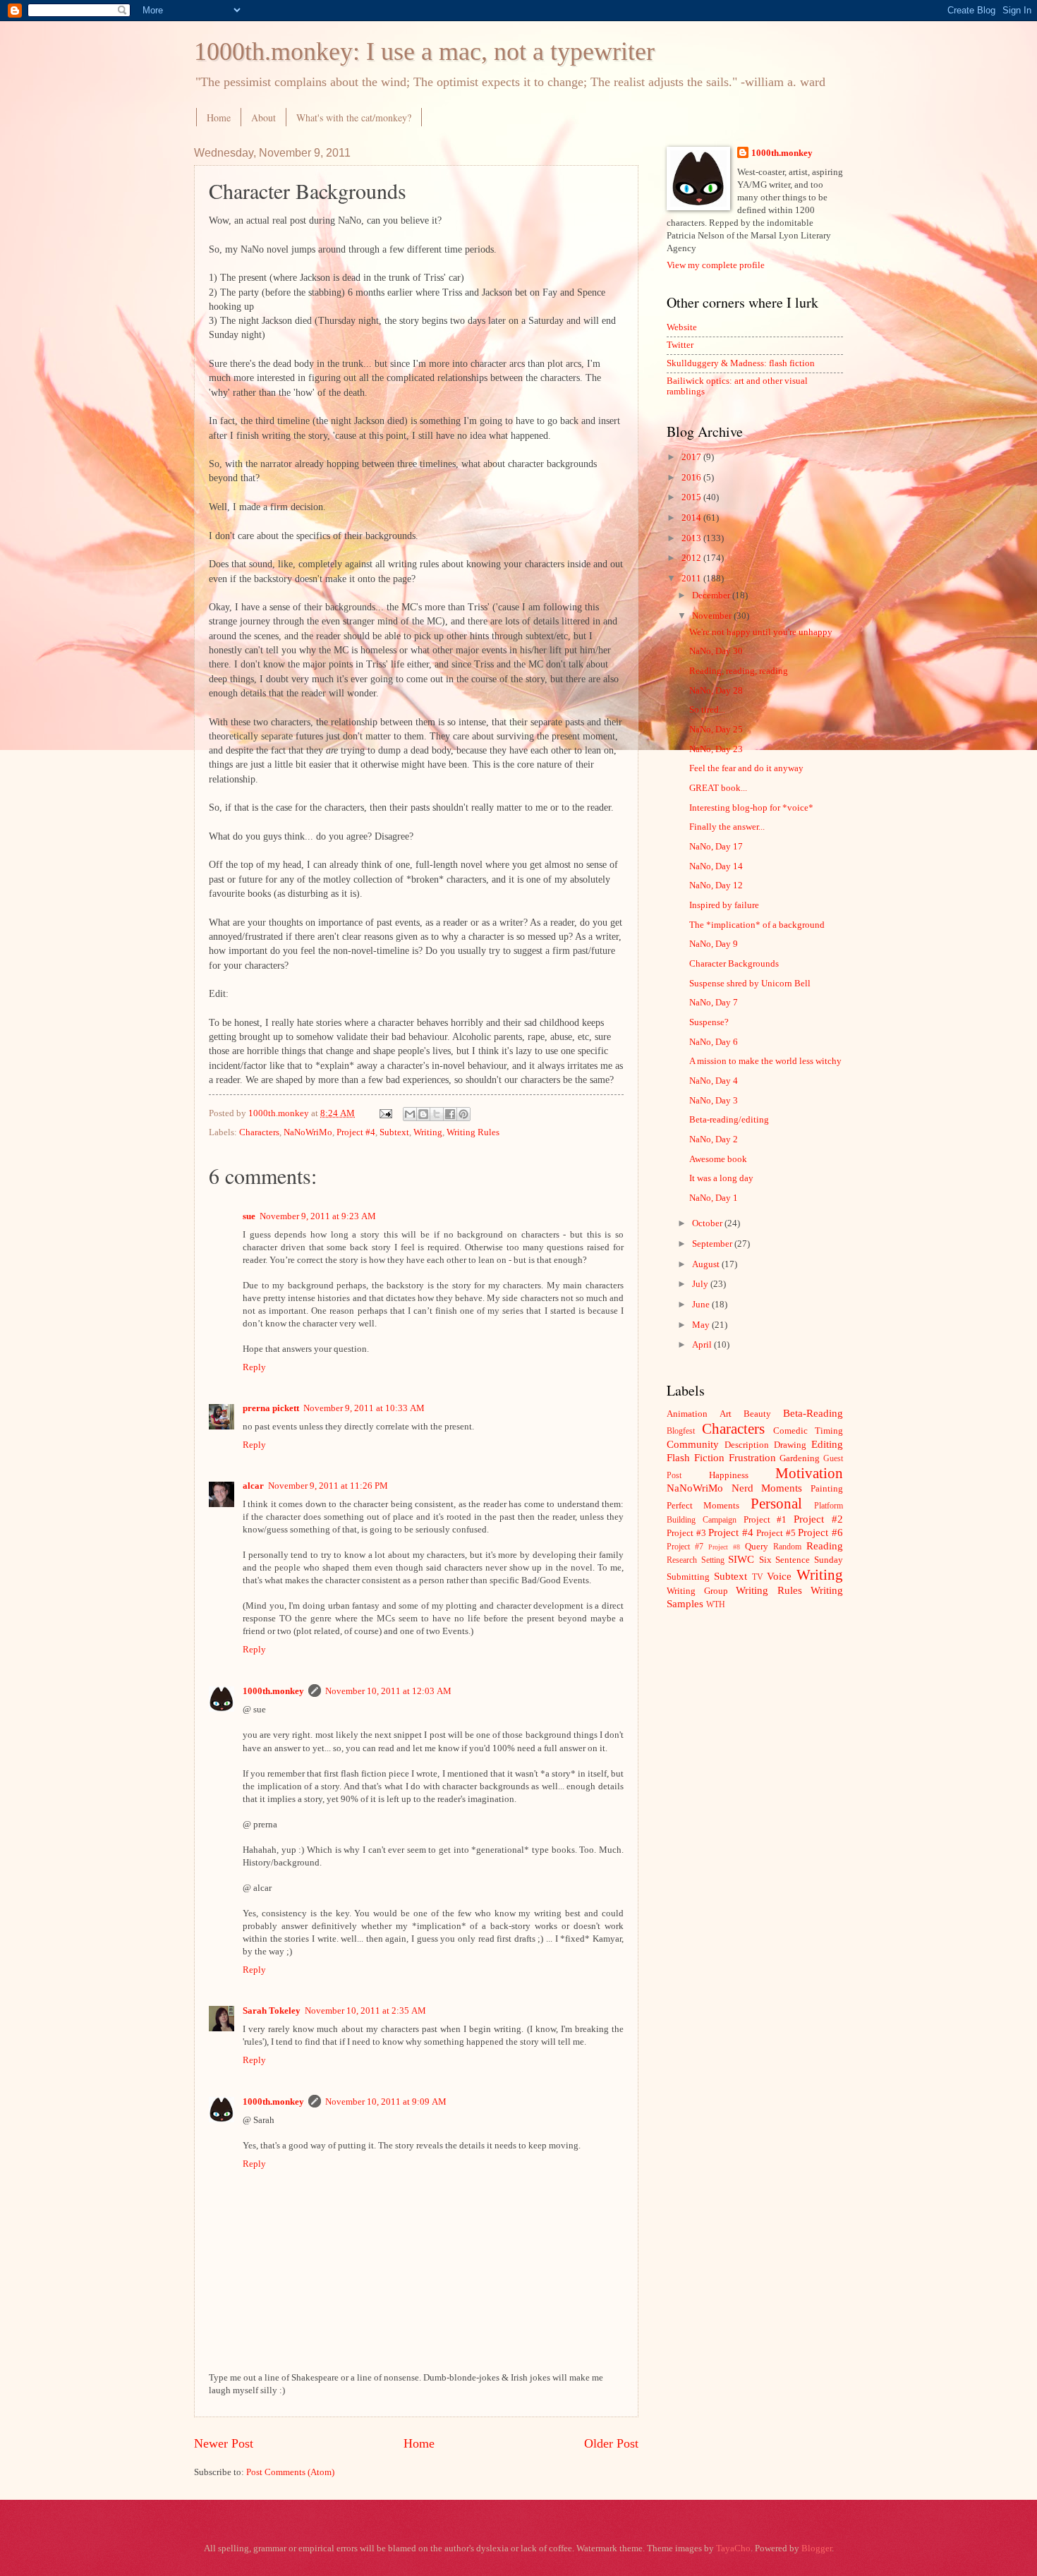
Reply (254, 1367)
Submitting (688, 1577)
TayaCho (733, 2548)
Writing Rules (473, 1132)
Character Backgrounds (734, 964)
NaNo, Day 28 (716, 691)
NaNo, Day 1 (714, 1198)
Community (693, 1444)
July (701, 1284)
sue (249, 1216)
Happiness (729, 1475)
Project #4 (356, 1132)
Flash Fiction (696, 1457)
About (263, 117)
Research (682, 1560)
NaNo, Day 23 (716, 749)
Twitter (680, 345)
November (713, 616)
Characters (259, 1132)
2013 (692, 538)
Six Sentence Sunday (801, 1560)
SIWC (741, 1559)
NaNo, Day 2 (714, 1139)
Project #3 (686, 1533)
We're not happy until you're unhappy (761, 632)
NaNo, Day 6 (714, 1042)
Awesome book (718, 1159)
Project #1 (765, 1520)
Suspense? (709, 1022)
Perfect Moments (703, 1506)
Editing (827, 1444)
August (707, 1264)
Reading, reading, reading (739, 671)
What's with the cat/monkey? (354, 117)
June (702, 1305)
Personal (776, 1504)
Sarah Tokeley (272, 2011)
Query (757, 1547)
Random (787, 1547)
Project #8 (724, 1547)
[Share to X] (437, 1114)
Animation (687, 1414)
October (708, 1223)
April (703, 1345)
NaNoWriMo (308, 1132)
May (702, 1325)
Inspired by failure (724, 905)
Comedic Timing (808, 1431)
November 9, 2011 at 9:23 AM (318, 1216)
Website (682, 327)
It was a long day (721, 1178)
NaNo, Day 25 (716, 730)
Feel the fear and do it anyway (746, 768)
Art (726, 1414)
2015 (692, 497)
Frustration (752, 1457)
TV (758, 1577)
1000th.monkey (273, 1691)
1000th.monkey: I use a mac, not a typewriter (424, 52)
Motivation (809, 1473)
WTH (716, 1605)
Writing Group (697, 1591)
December (712, 595)
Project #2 (818, 1519)
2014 (692, 518)
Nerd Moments (767, 1488)
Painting (827, 1489)
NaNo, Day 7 (714, 1003)
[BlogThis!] (423, 1114)
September (713, 1244)
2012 (692, 558)
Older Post (611, 2443)
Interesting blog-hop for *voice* (751, 808)
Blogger (817, 2548)
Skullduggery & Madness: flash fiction (741, 363)
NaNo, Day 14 (716, 866)
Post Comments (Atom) (290, 2472)
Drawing (790, 1445)
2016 (692, 478)
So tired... (707, 710)
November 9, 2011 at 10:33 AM (364, 1408)
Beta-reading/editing (729, 1120)
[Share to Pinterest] (463, 1114)
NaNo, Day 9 (714, 944)
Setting (713, 1560)
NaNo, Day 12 (716, 885)
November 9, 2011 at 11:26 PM (328, 1486)
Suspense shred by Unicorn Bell (750, 984)
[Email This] (410, 1114)
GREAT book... (718, 788)
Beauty (757, 1414)
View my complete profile (716, 265)
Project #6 (820, 1532)
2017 (692, 457)
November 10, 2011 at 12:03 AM (388, 1691)
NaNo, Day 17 (716, 847)
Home (219, 117)
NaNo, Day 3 (714, 1101)
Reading (825, 1546)
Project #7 (685, 1547)
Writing (428, 1132)
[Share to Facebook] (450, 1114)
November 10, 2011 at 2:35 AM (365, 2011)
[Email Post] (385, 1113)
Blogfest (681, 1431)
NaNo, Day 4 (714, 1081)
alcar (253, 1486)
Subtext (394, 1132)
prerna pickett (271, 1408)
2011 (692, 579)
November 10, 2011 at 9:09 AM (386, 2102)
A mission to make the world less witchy (765, 1061)
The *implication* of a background (757, 925)
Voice (779, 1576)
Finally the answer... (727, 827)
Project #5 (776, 1533)
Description (747, 1445)
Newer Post (224, 2443)
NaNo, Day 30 (716, 651)
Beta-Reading (813, 1413)
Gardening (800, 1458)
